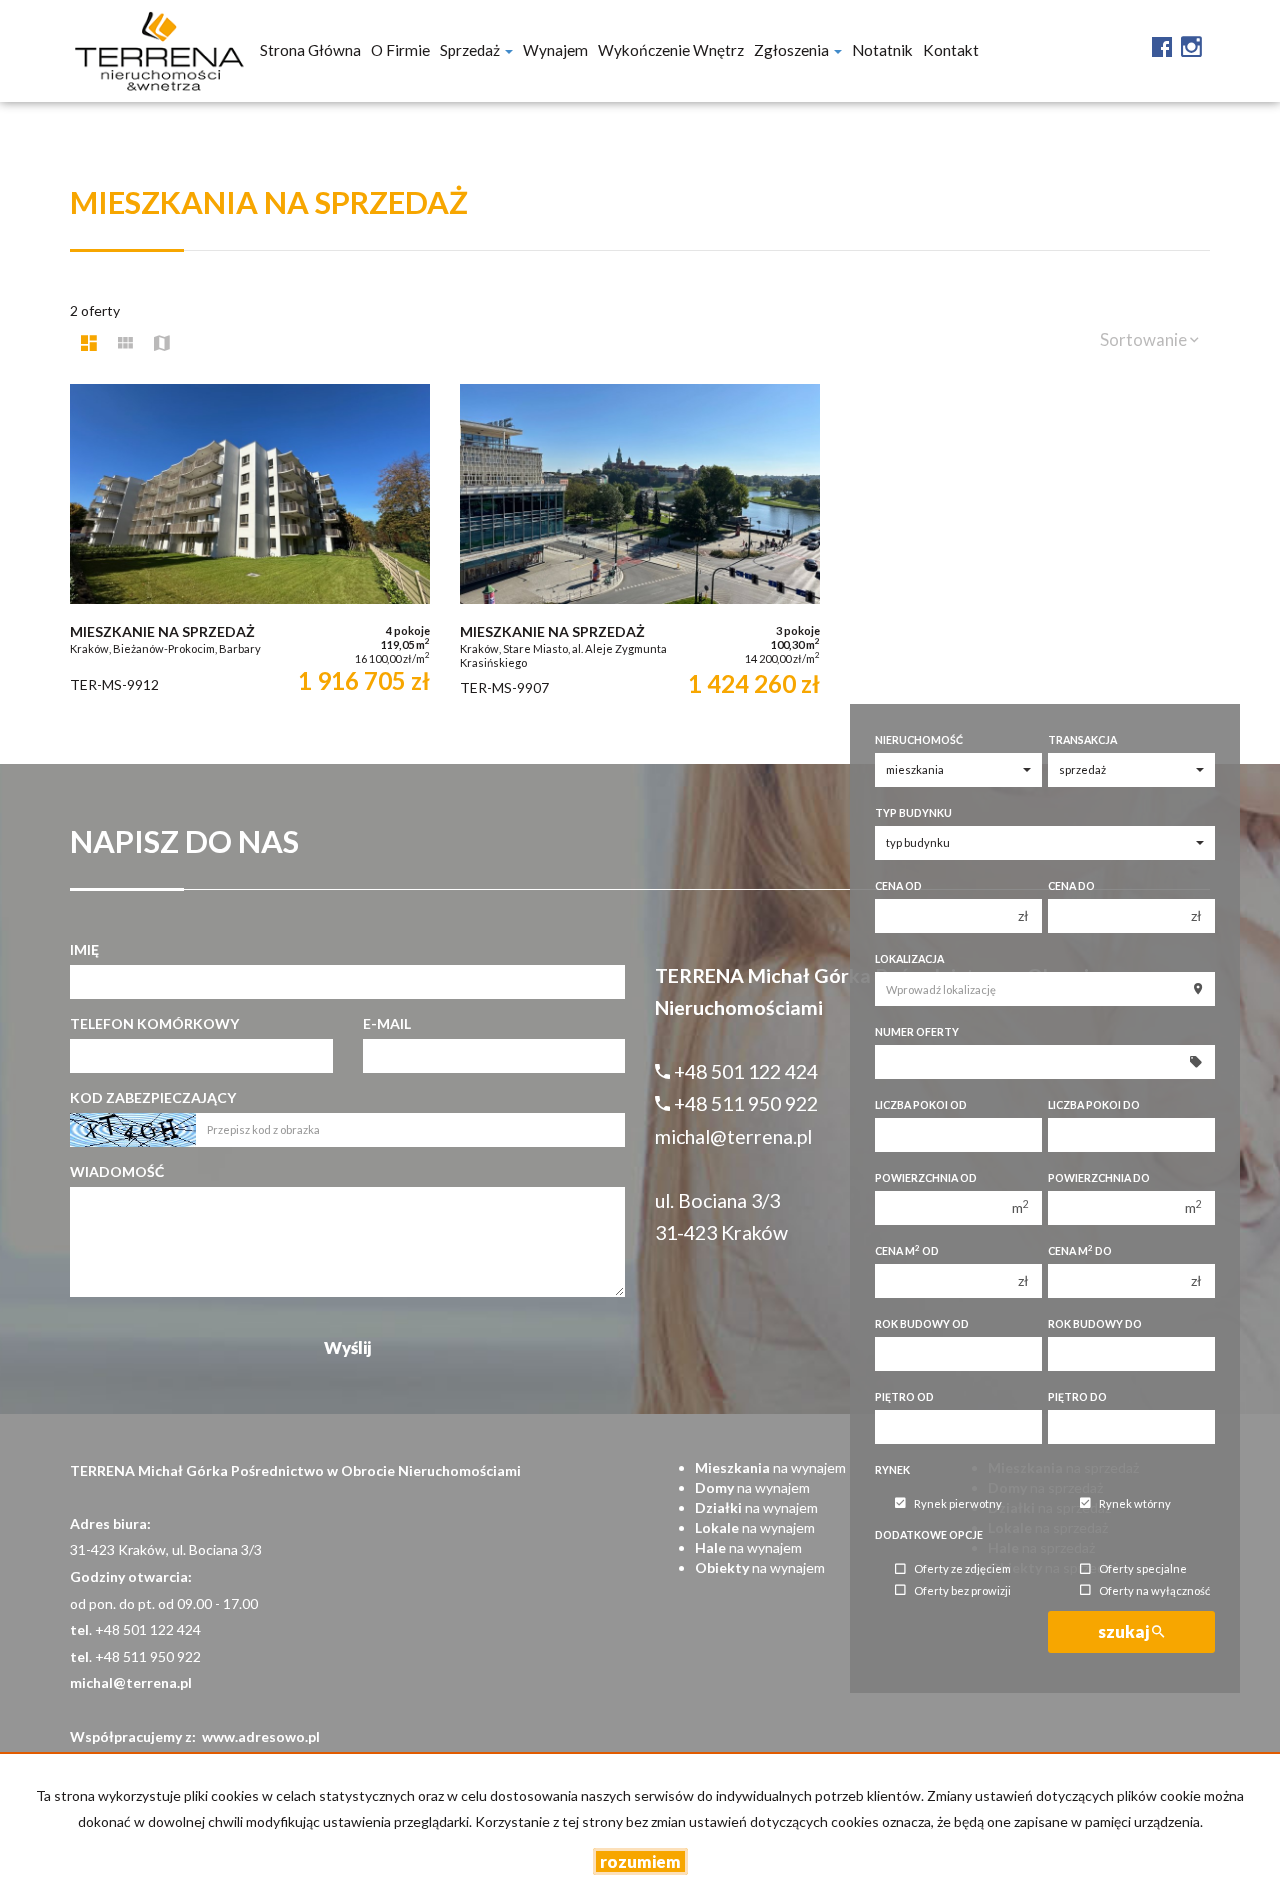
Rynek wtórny (1135, 1503)
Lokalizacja (909, 959)
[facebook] (1162, 36)
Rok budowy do (1095, 1324)
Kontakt (951, 50)
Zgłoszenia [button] (793, 50)
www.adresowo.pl (261, 1736)
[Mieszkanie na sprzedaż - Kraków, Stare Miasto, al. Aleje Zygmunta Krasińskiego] (640, 554)
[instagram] (1191, 36)
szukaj (1125, 1631)
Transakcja (1082, 740)
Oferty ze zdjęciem (962, 1569)
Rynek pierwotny (958, 1503)
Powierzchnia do (1099, 1178)
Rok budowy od (922, 1324)
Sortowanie (1145, 339)
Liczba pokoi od (921, 1105)
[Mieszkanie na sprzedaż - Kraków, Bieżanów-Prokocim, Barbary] (250, 554)
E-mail (387, 1023)
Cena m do (1080, 1250)
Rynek (892, 1470)
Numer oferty (917, 1032)
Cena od (898, 886)
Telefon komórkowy (154, 1023)
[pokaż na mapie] (162, 343)
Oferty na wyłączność (1154, 1590)
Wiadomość (117, 1171)
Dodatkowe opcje (929, 1535)
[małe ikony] (125, 343)
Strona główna (310, 50)
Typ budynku (913, 813)
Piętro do (1077, 1397)
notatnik (882, 50)
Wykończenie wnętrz (671, 50)
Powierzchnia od (926, 1178)
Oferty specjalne (1143, 1569)
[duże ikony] (89, 343)
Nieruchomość (919, 740)
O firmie (400, 50)
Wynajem (555, 50)
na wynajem (770, 1467)
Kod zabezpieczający (153, 1097)
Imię (84, 949)
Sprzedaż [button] (471, 50)
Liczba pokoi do (1094, 1105)
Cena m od (907, 1250)
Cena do (1071, 886)
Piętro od (904, 1397)
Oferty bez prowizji (962, 1590)
